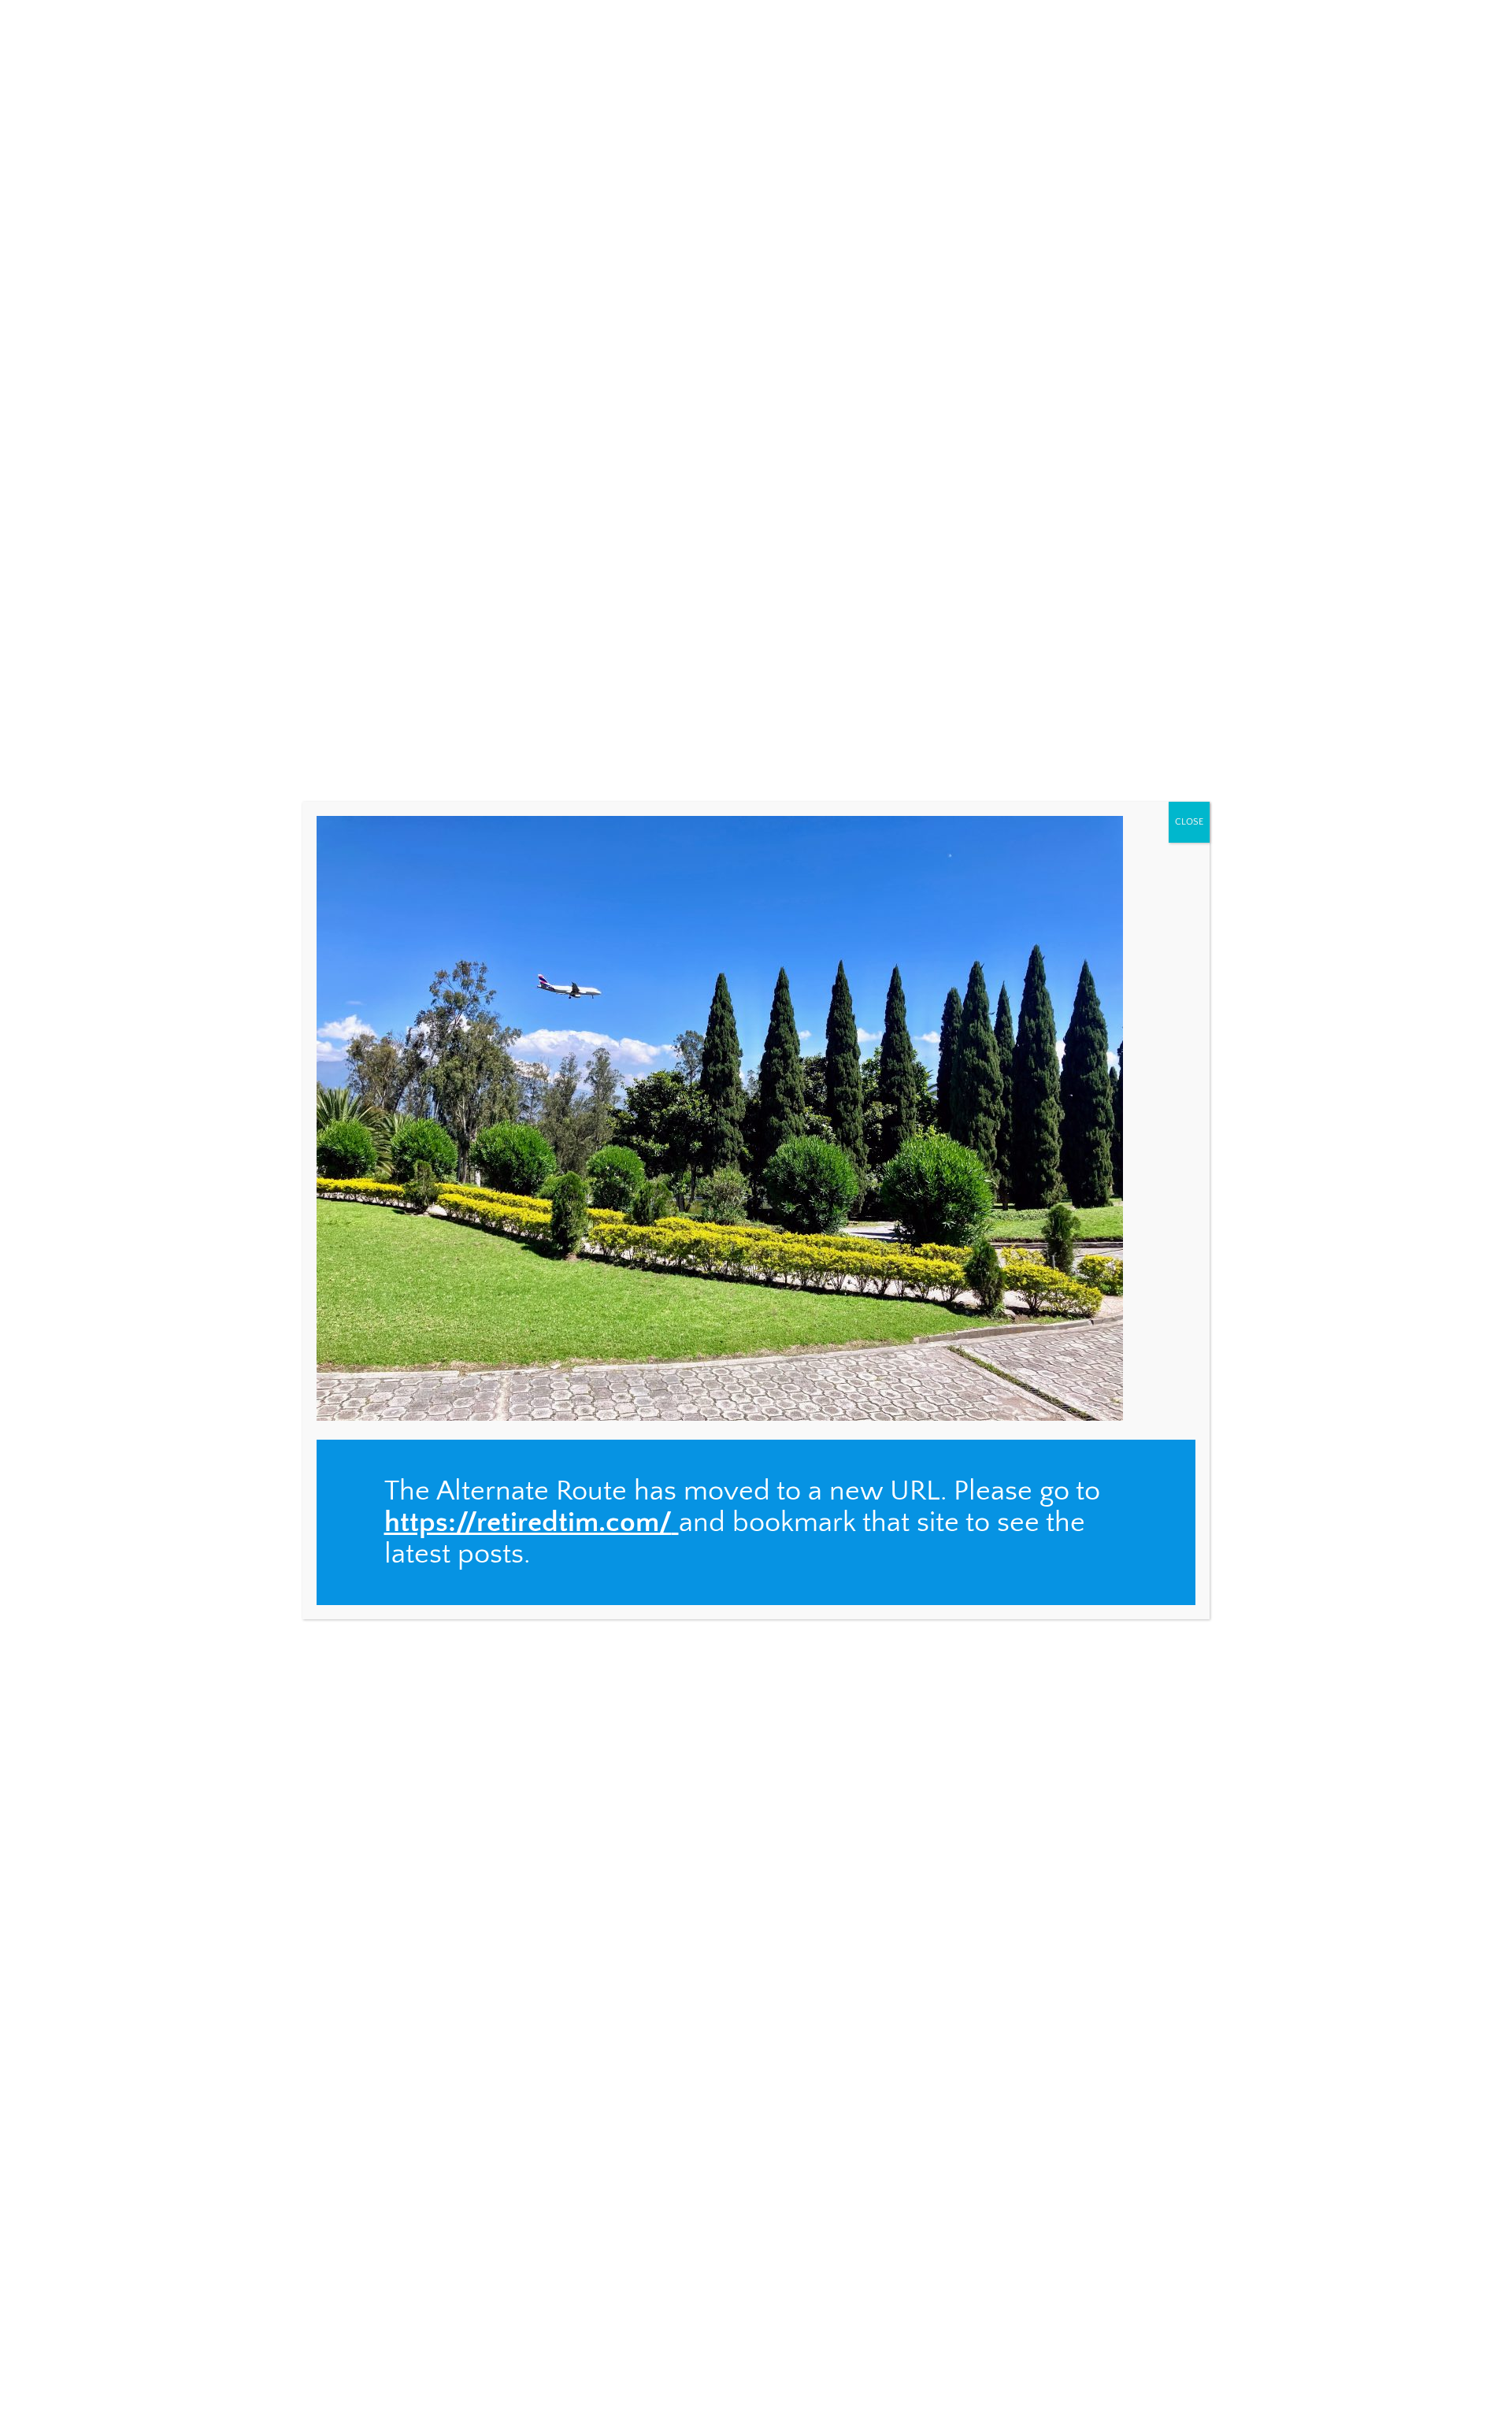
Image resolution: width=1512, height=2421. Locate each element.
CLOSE (1189, 822)
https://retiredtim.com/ (528, 1522)
